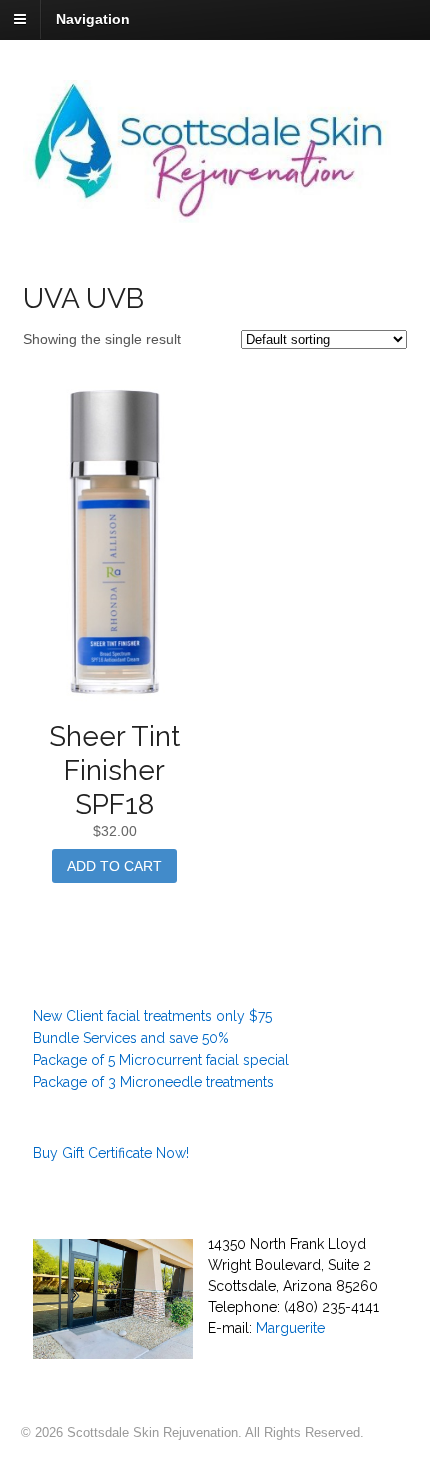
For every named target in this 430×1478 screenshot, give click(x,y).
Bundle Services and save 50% (131, 1038)
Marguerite (290, 1328)
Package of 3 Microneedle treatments (153, 1082)
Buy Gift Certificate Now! (111, 1153)
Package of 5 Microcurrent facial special (161, 1060)
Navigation (93, 19)
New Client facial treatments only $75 (152, 1016)
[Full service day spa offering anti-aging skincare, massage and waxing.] (215, 212)
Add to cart (114, 866)
